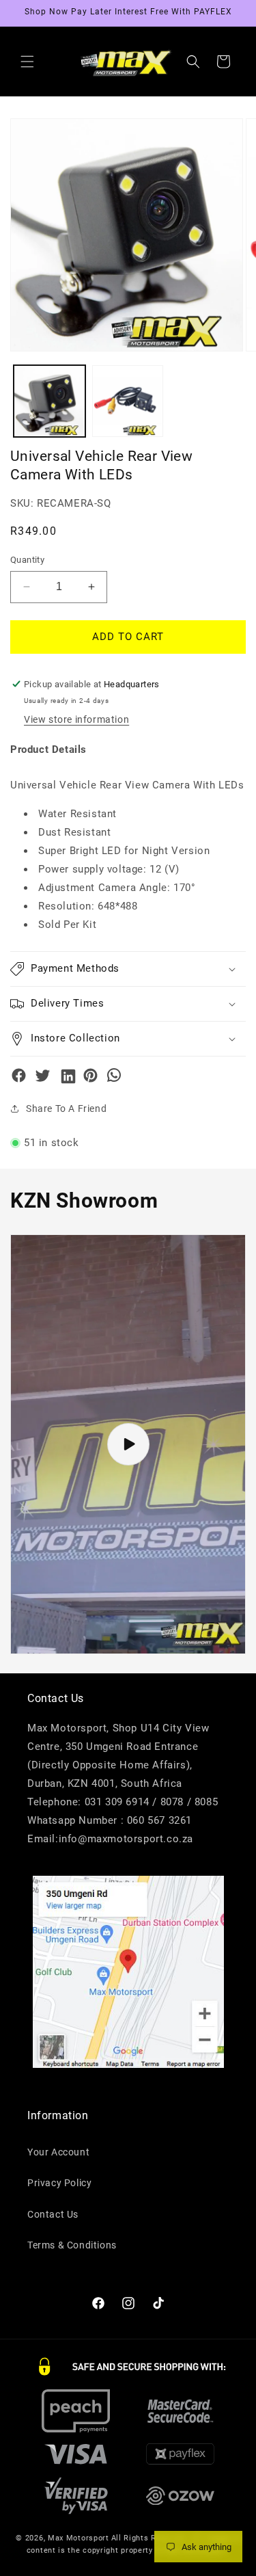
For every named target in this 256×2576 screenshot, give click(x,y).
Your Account (58, 2152)
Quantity (27, 560)
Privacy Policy (59, 2183)
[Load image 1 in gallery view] (49, 401)
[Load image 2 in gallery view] (128, 401)
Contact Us (53, 2214)
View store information (76, 719)
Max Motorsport (79, 2538)
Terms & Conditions (72, 2245)
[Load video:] (128, 1444)
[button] (27, 62)
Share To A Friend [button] (66, 1108)
